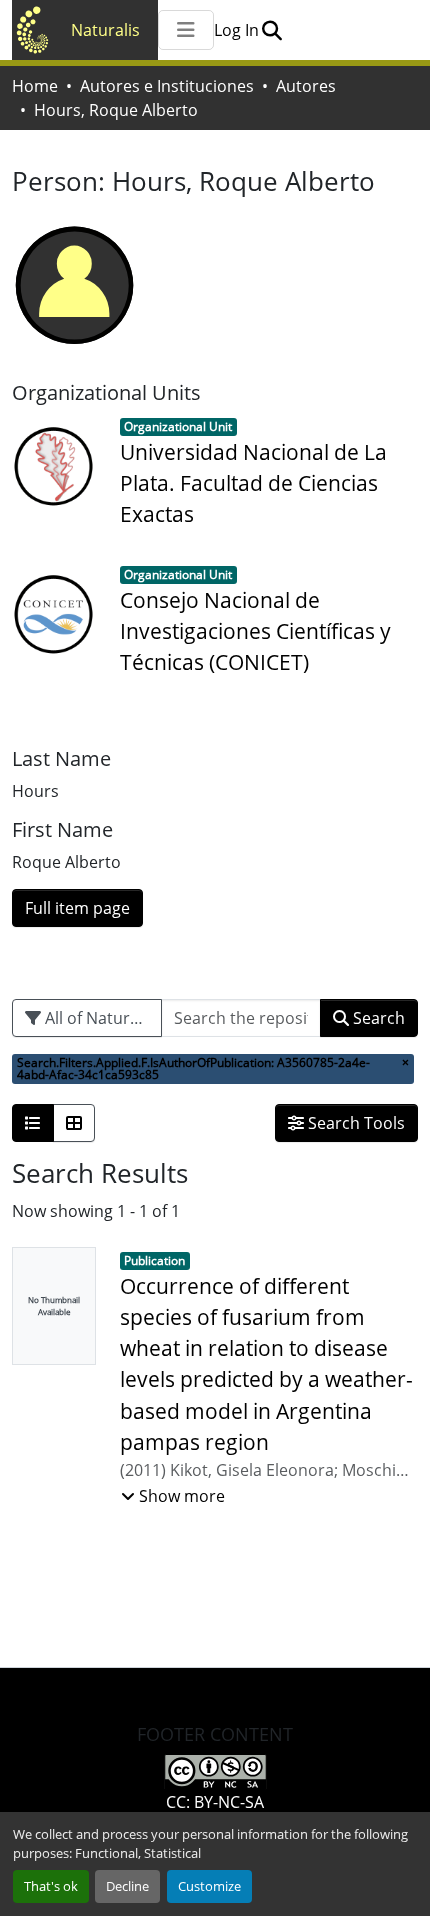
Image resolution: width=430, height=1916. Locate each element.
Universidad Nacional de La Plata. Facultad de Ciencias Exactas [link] (253, 483)
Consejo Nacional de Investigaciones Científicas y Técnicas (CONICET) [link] (255, 631)
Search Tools (354, 1123)
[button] (271, 30)
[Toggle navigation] (186, 30)
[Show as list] (33, 1123)
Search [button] (377, 1018)
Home (35, 86)
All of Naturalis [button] (98, 1018)
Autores (306, 86)
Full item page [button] (77, 908)
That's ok (51, 1886)
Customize (209, 1886)
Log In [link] (236, 30)
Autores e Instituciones (167, 86)
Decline (127, 1886)
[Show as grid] (74, 1123)
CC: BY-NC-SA (215, 1802)
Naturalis (105, 30)
